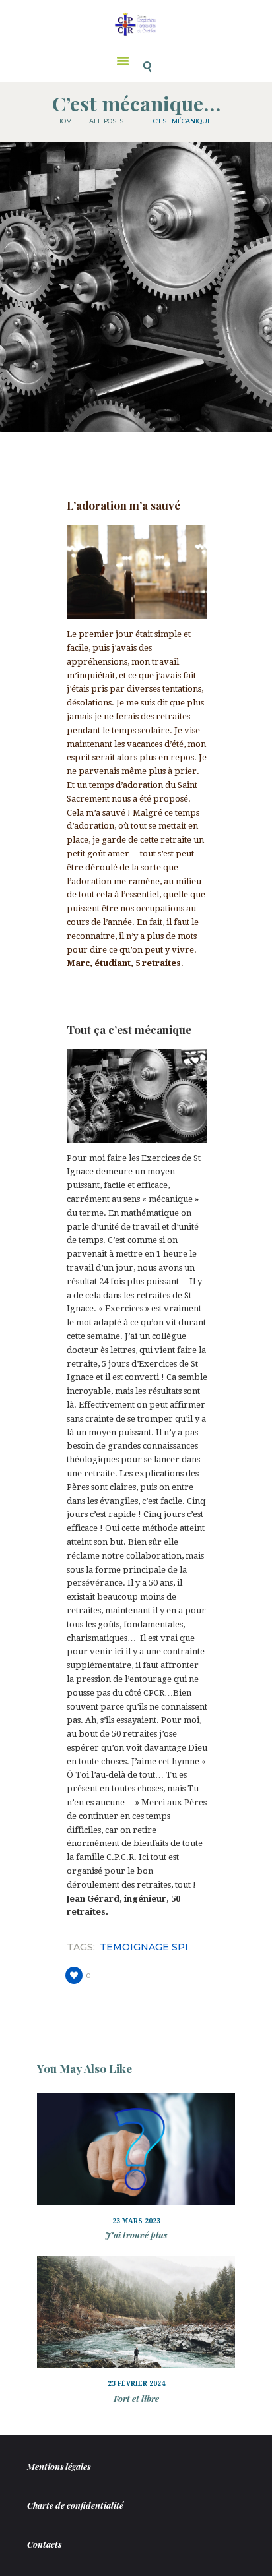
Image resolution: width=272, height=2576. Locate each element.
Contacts (44, 2544)
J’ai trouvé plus (136, 2235)
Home (66, 121)
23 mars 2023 (136, 2221)
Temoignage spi (144, 1947)
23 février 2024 (136, 2384)
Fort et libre (136, 2398)
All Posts (106, 121)
